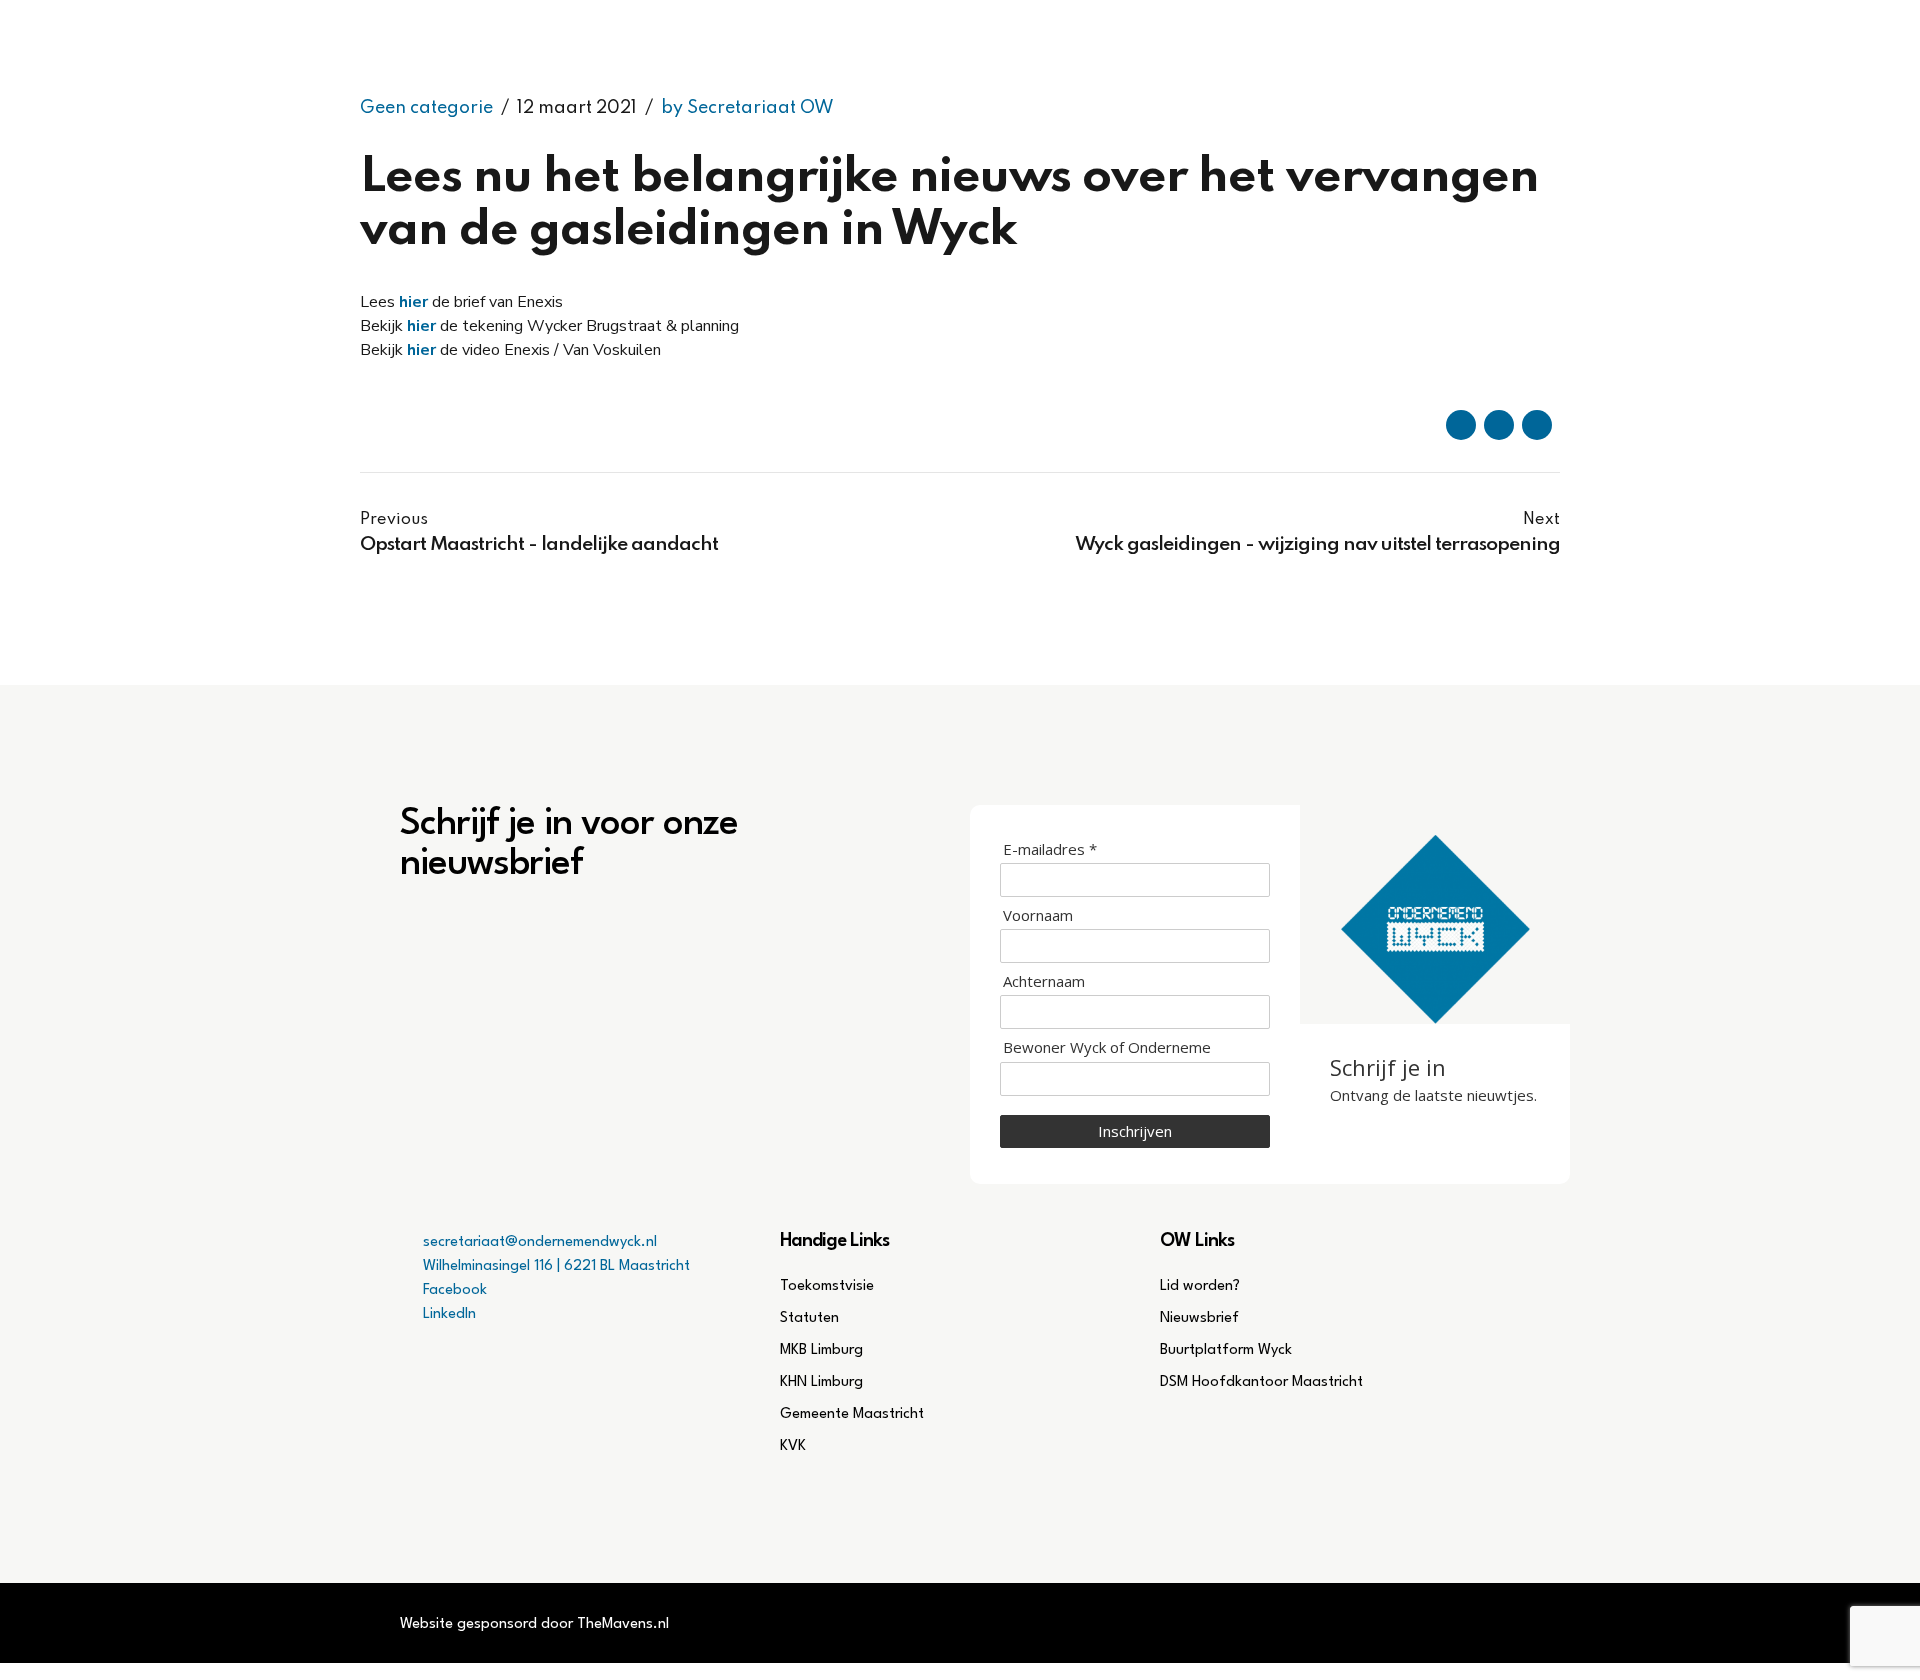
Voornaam (1038, 915)
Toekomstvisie (827, 1286)
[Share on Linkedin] (1537, 425)
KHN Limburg (821, 1382)
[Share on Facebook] (1461, 425)
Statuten (809, 1318)
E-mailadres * (1050, 849)
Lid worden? (1200, 1286)
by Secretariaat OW (747, 108)
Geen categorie (426, 108)
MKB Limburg (821, 1350)
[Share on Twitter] (1499, 425)
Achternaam (1044, 981)
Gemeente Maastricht (852, 1414)
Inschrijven (1135, 1131)
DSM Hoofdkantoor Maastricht (1261, 1382)
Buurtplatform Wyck (1226, 1350)
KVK (793, 1446)
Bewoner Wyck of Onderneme (1107, 1047)
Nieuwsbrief (1199, 1318)
